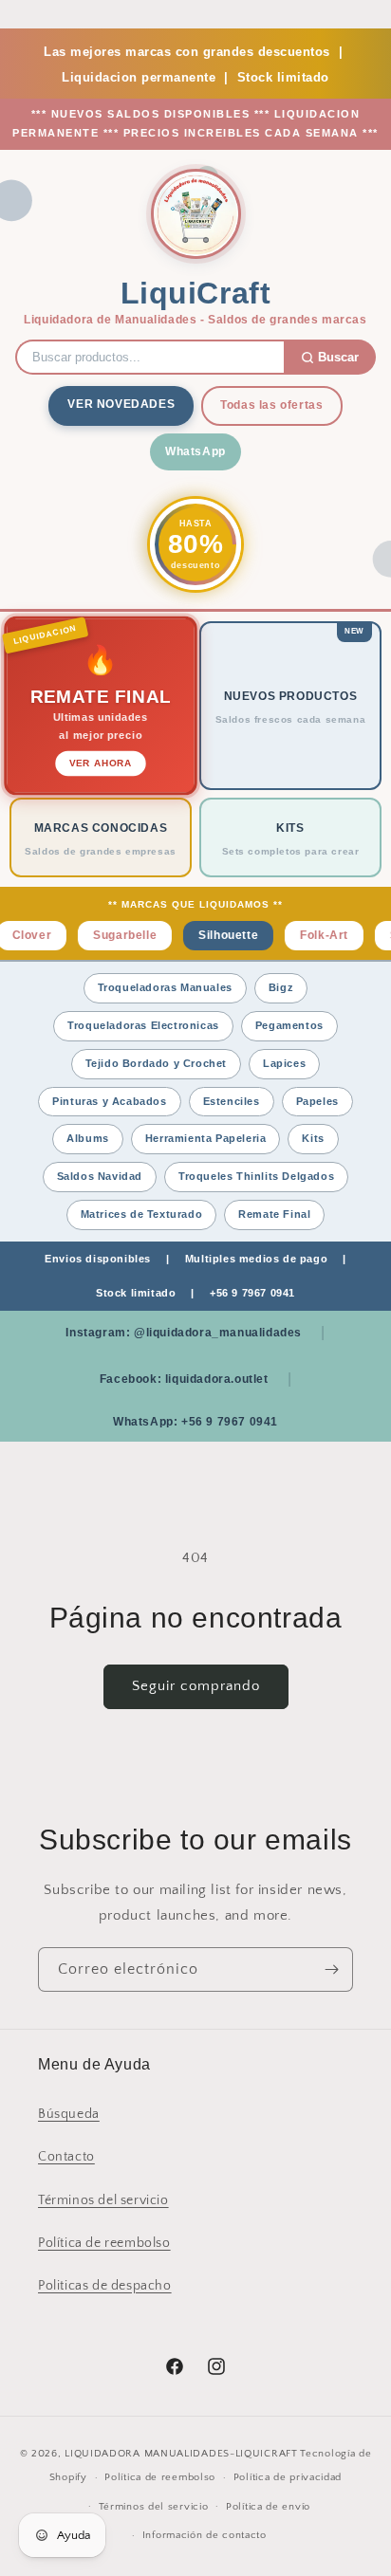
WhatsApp (195, 451)
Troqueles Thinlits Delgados (256, 1176)
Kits (313, 1138)
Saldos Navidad (100, 1176)
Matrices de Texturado (142, 1214)
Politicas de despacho (105, 2286)
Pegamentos (289, 1025)
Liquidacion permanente (139, 77)
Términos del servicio (103, 2200)
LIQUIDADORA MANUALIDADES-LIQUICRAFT (181, 2454)
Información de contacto (205, 2535)
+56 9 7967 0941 (252, 1293)
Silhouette (218, 935)
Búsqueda (69, 2114)
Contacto (66, 2157)
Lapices (284, 1063)
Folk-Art (314, 935)
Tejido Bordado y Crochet (156, 1063)
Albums (88, 1138)
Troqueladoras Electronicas (143, 1025)
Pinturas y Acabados (109, 1101)
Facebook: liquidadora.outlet (184, 1379)
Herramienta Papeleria (206, 1138)
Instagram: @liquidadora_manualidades (184, 1333)
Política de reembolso (104, 2243)
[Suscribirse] (331, 1969)
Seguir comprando (196, 1686)
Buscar (338, 357)
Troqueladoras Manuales (165, 987)
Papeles (317, 1101)
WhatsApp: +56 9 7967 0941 (195, 1422)
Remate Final (274, 1214)
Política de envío (268, 2507)
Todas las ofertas (271, 405)
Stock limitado (283, 77)
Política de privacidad (288, 2477)
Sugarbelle (114, 935)
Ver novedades (121, 404)
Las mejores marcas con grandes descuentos (187, 52)
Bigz (281, 987)
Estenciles (232, 1101)
